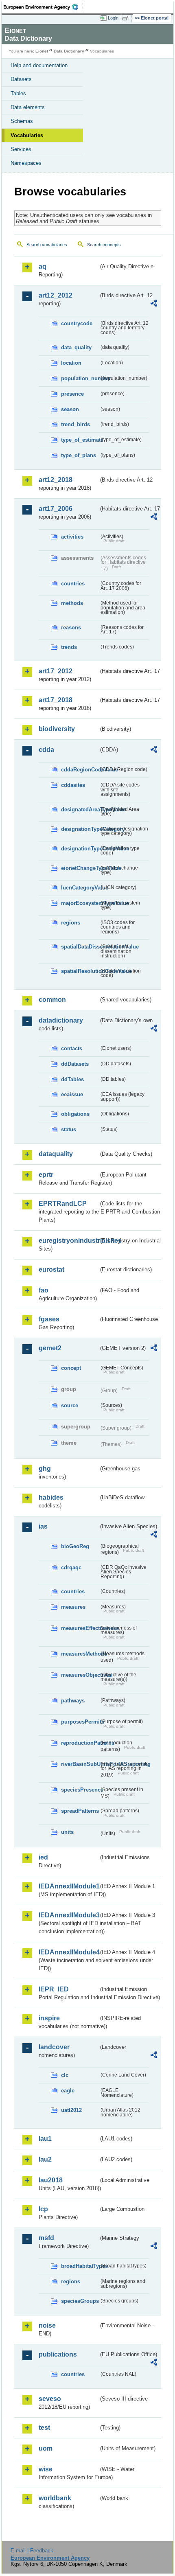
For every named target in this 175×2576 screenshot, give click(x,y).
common (52, 1000)
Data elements (28, 107)
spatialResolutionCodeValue (80, 971)
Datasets (21, 79)
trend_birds (75, 424)
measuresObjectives (80, 1675)
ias (43, 1526)
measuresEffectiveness (80, 1628)
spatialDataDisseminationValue (80, 947)
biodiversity (57, 729)
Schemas (22, 121)
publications (58, 2354)
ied (43, 1857)
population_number (80, 378)
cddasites (73, 785)
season (70, 409)
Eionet (42, 51)
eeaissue (72, 1094)
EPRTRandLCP (63, 1204)
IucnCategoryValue (80, 888)
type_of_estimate (80, 440)
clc (65, 2075)
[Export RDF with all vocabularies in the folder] (154, 304)
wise (46, 2469)
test (44, 2428)
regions (71, 923)
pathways (73, 1701)
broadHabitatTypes (80, 2266)
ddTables (72, 1079)
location (71, 363)
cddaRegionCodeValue (80, 770)
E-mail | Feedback (32, 2551)
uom (46, 2448)
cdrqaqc (71, 1567)
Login (113, 18)
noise (47, 2325)
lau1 (45, 2139)
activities (72, 537)
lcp (43, 2209)
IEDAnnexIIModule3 (69, 1915)
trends (69, 647)
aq (43, 266)
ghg (45, 1469)
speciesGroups (80, 2301)
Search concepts (104, 245)
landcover (54, 2047)
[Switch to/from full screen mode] (127, 18)
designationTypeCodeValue (80, 849)
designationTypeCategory (80, 829)
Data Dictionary (69, 51)
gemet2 (50, 1348)
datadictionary (61, 1020)
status (69, 1129)
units (67, 1832)
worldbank (55, 2498)
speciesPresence (80, 1790)
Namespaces (26, 163)
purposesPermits (80, 1722)
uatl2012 (71, 2110)
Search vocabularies (47, 245)
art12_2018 (56, 480)
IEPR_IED (54, 1989)
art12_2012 (56, 295)
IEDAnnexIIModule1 (69, 1886)
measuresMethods (80, 1654)
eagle (68, 2091)
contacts (72, 1048)
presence (72, 394)
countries (73, 584)
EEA (43, 7)
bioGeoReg (75, 1546)
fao (44, 1290)
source (70, 1405)
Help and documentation (39, 65)
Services (21, 149)
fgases (49, 1319)
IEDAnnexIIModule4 (69, 1952)
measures (73, 1607)
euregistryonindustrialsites (69, 1241)
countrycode (77, 323)
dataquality (56, 1154)
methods (72, 603)
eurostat (51, 1269)
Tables (18, 93)
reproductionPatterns (80, 1743)
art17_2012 (56, 671)
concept (71, 1368)
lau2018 (51, 2180)
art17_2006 (56, 509)
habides (51, 1497)
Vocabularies (27, 135)
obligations (75, 1114)
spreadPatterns (80, 1811)
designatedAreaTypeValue (80, 809)
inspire (49, 2018)
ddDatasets (75, 1064)
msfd (46, 2238)
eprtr (46, 1175)
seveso (50, 2399)
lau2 (45, 2159)
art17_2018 (56, 700)
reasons (71, 628)
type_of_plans (79, 455)
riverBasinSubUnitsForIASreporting (80, 1764)
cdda (46, 750)
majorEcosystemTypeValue (80, 903)
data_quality (76, 347)
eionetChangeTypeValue (80, 868)
